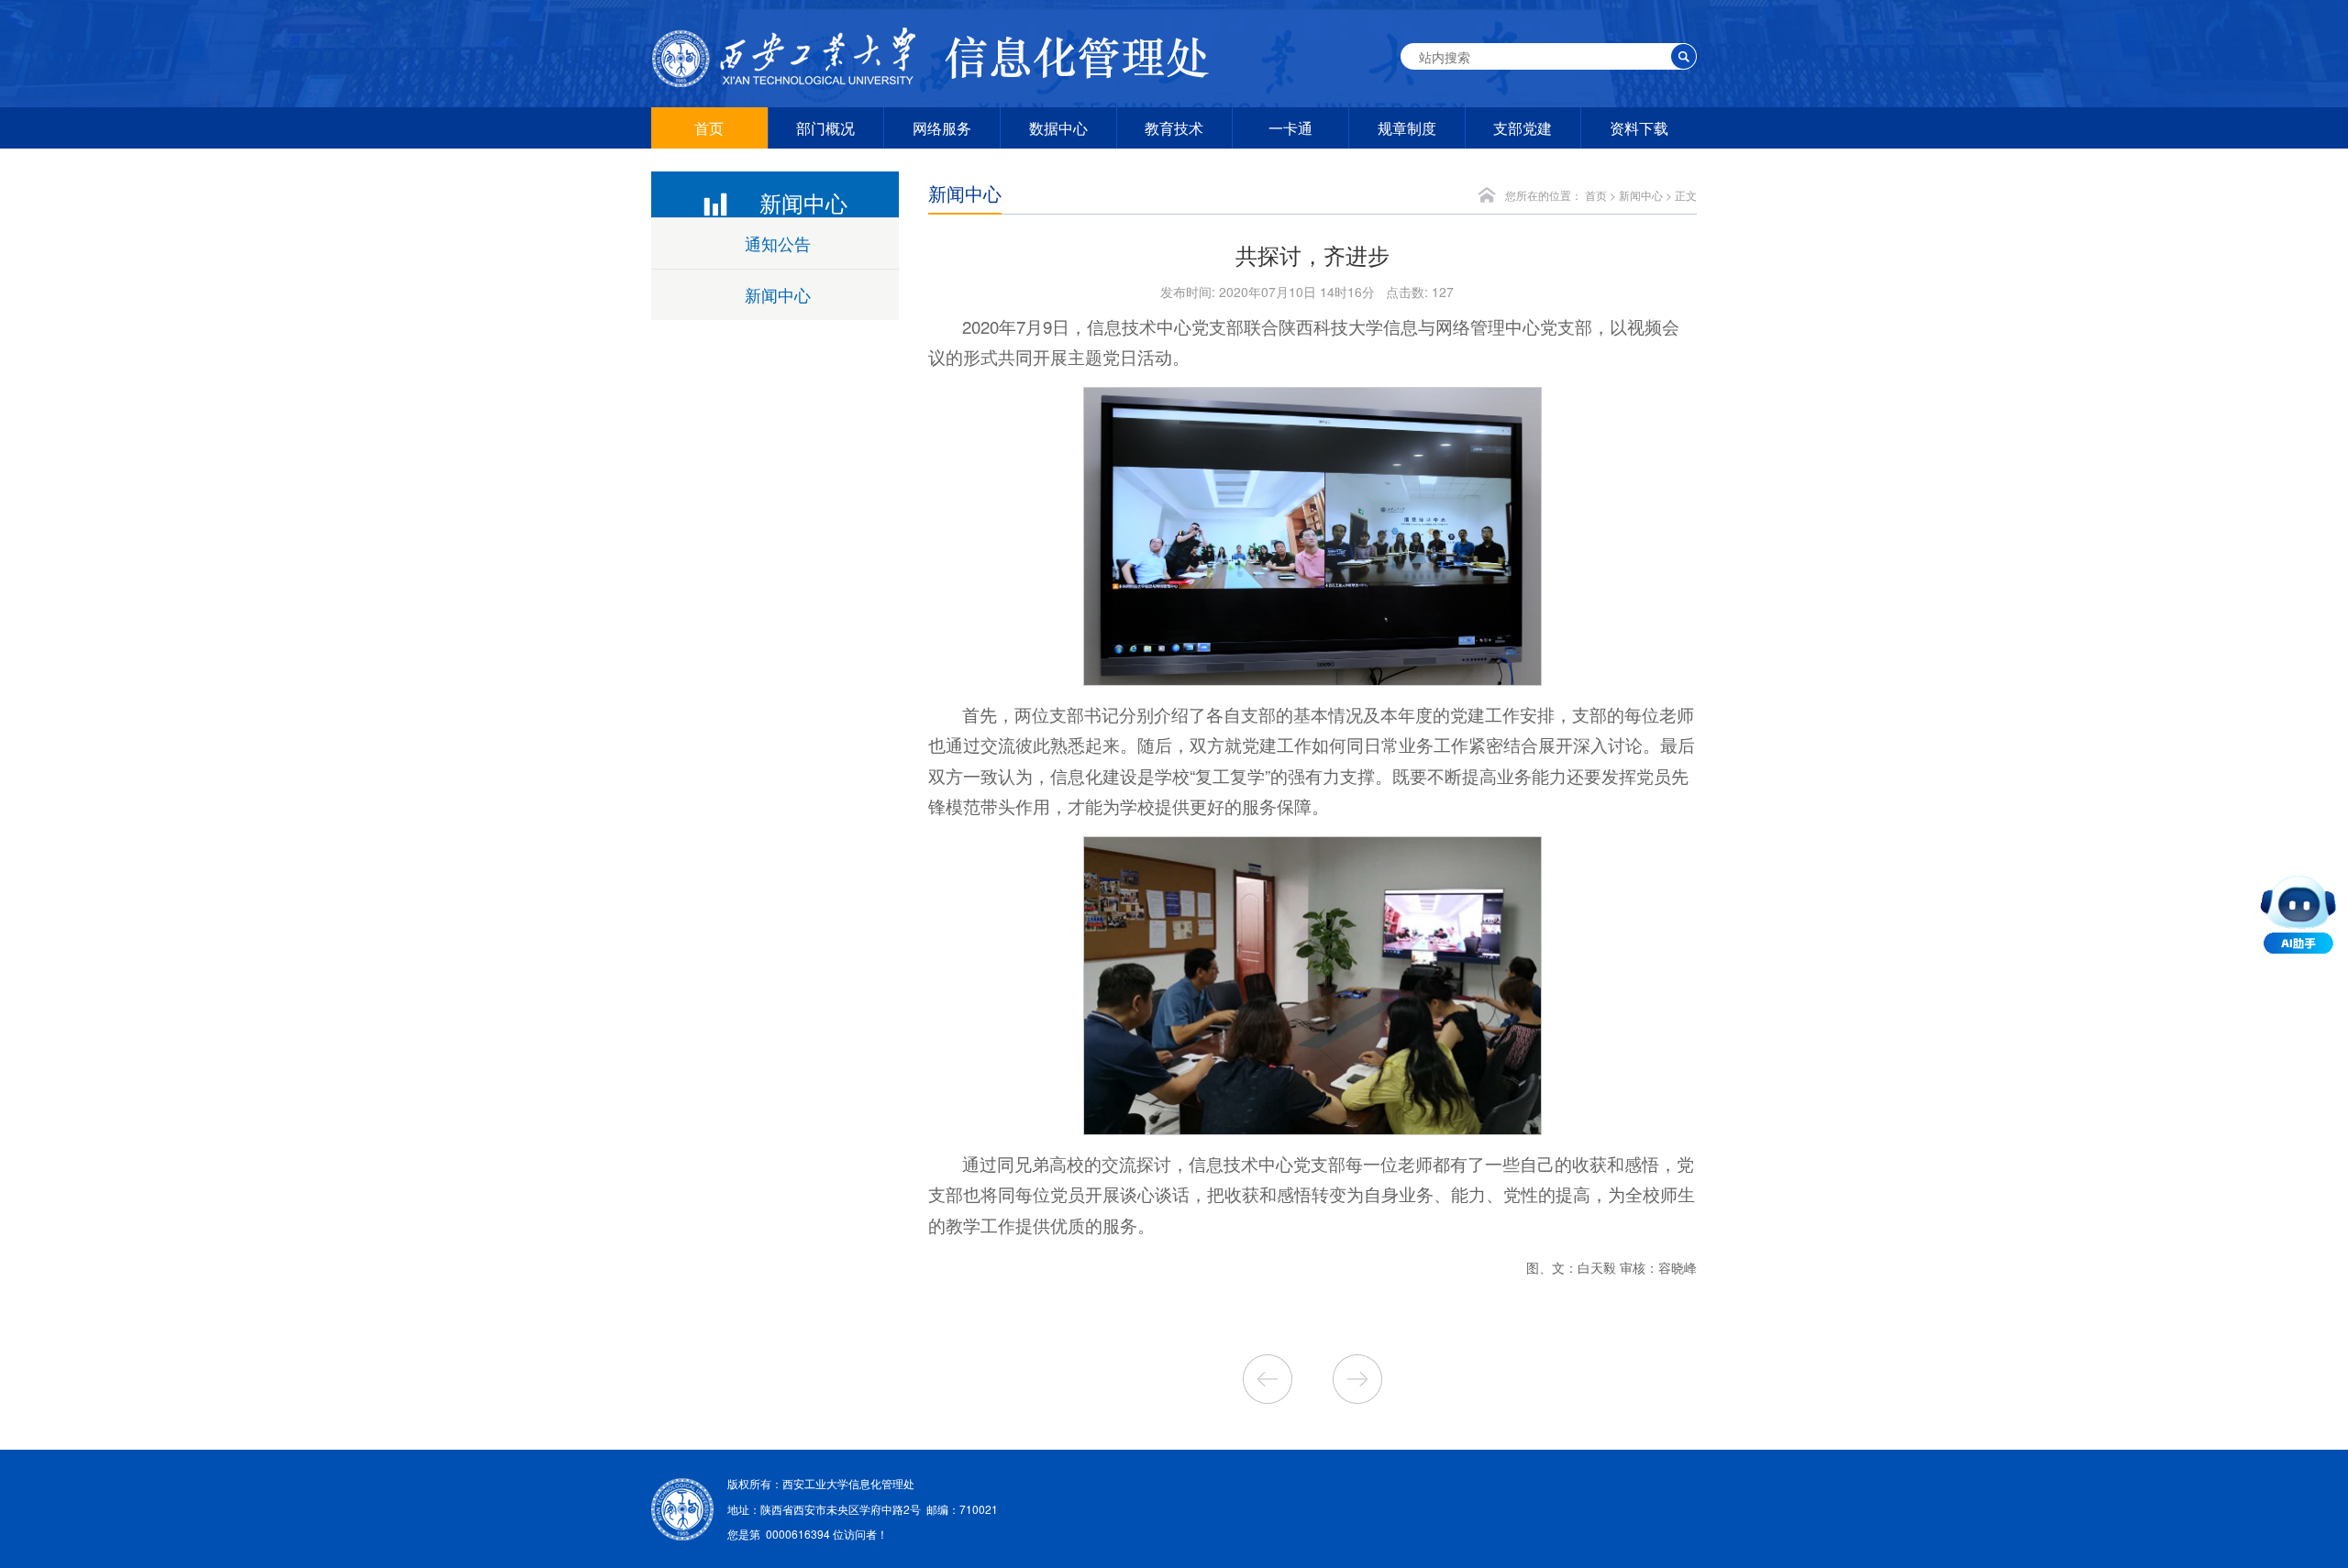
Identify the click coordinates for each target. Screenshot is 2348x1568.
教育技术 (1174, 128)
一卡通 (1290, 128)
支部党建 (1523, 128)
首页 (709, 128)
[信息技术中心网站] (936, 57)
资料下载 (1639, 128)
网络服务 (942, 128)
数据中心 (1058, 128)
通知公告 (778, 243)
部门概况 (825, 128)
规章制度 (1407, 128)
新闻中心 (778, 294)
